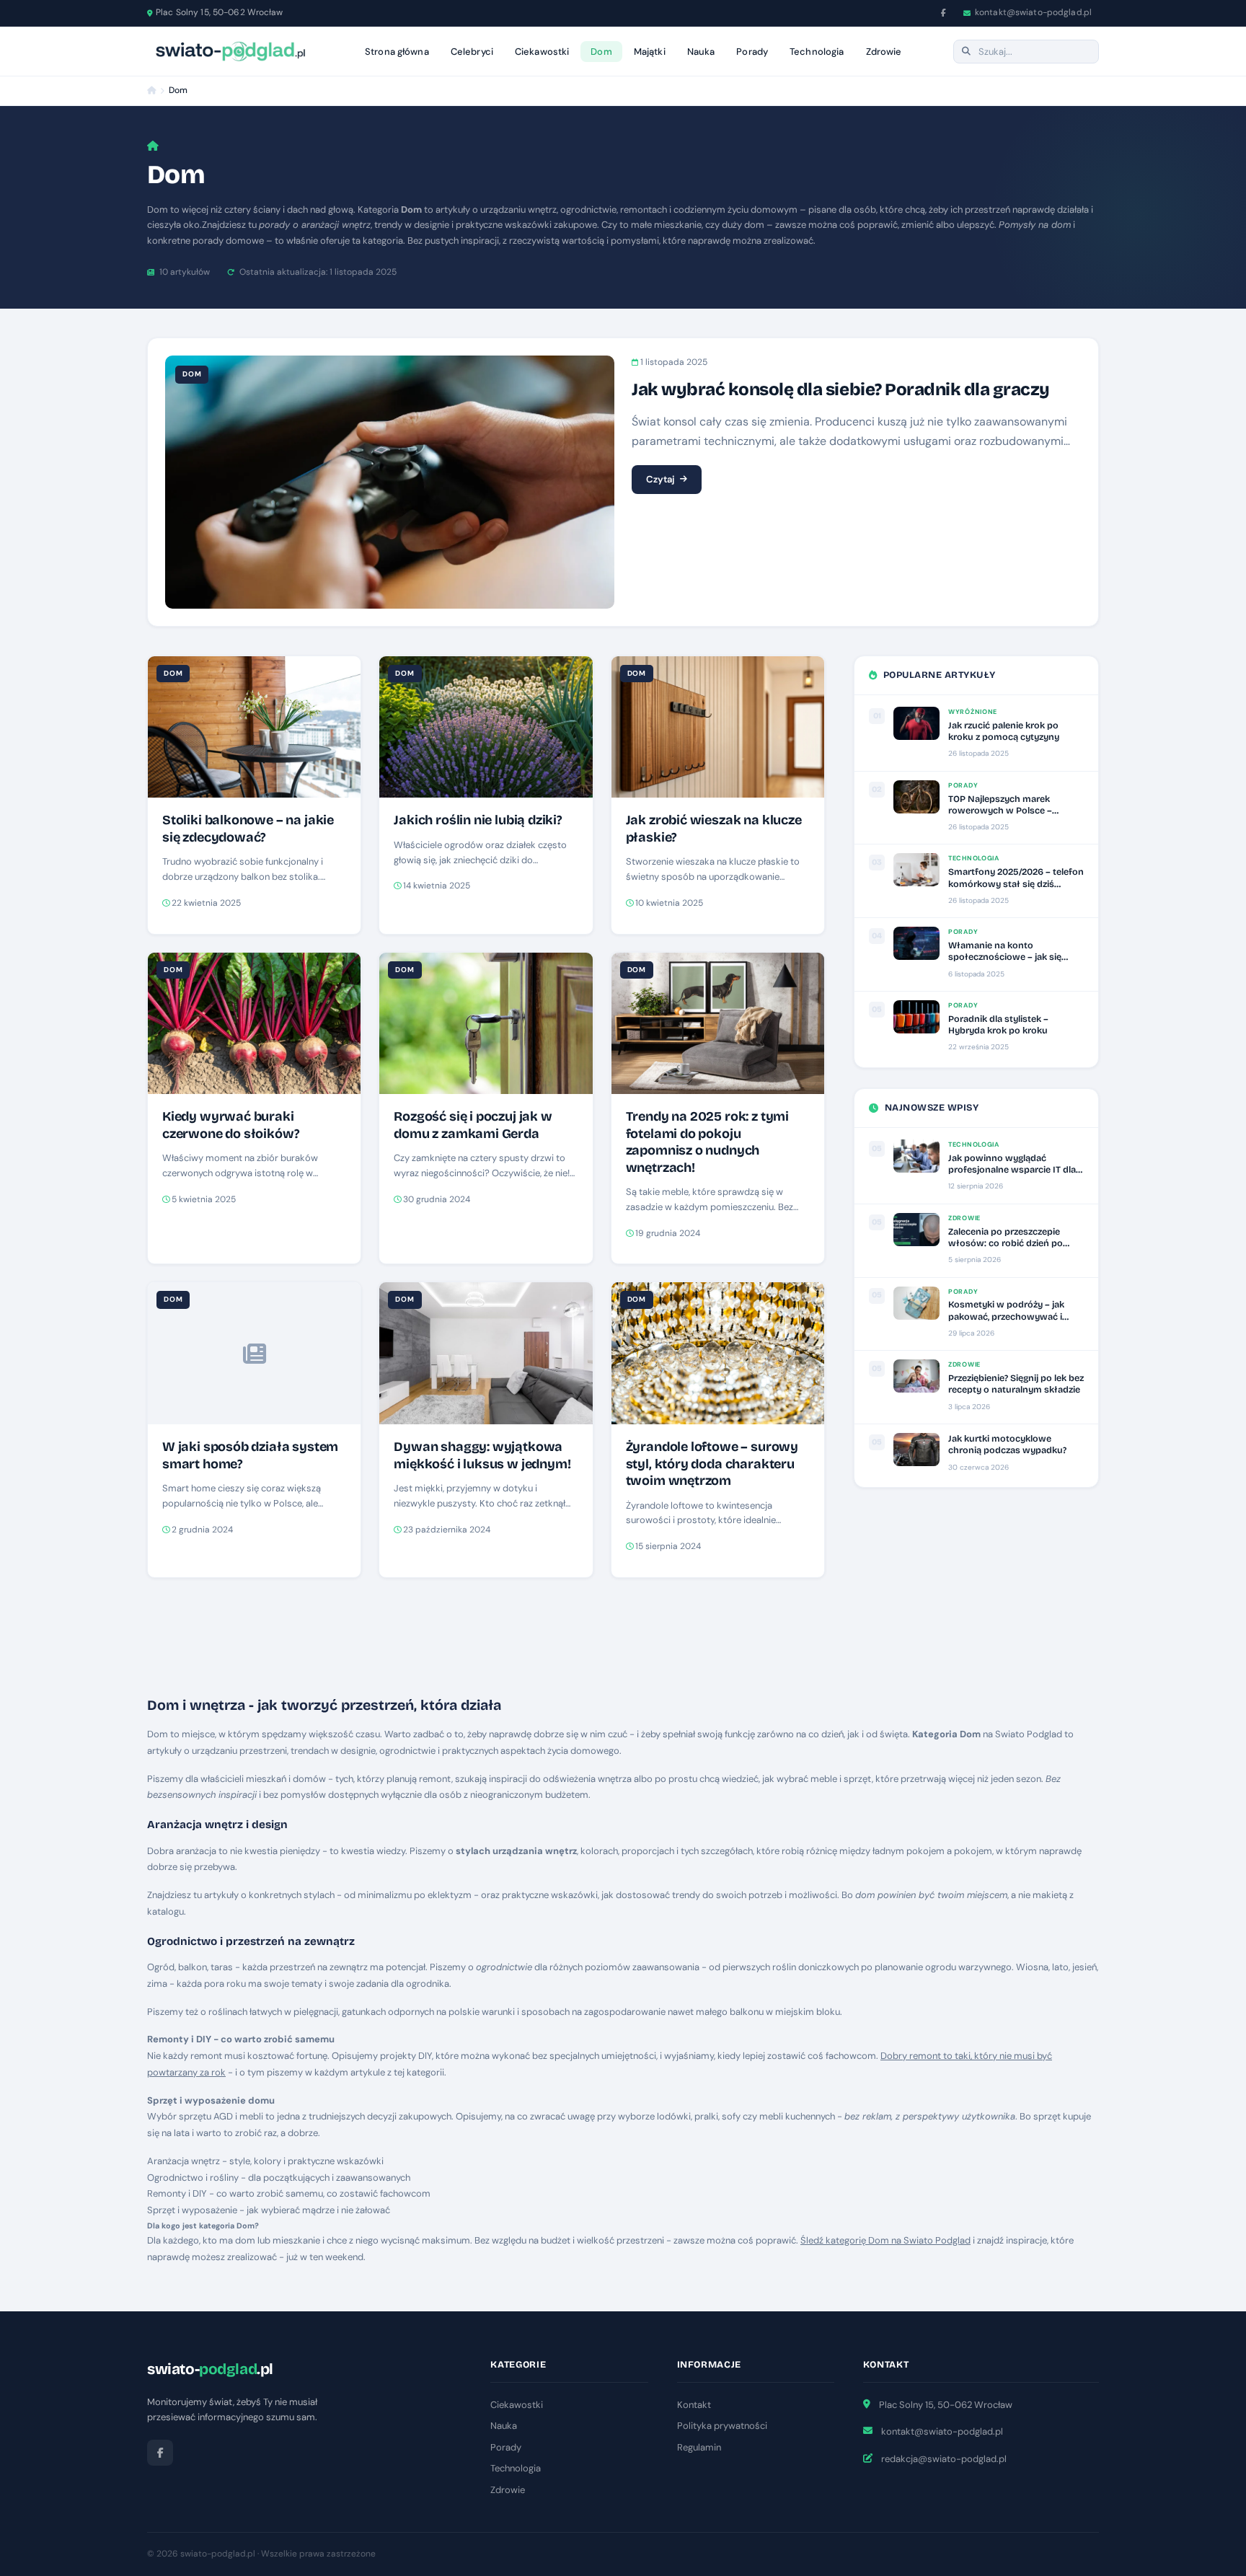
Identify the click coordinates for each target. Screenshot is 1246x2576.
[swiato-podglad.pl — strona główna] (230, 51)
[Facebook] (944, 13)
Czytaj (660, 479)
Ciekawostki (542, 52)
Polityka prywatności (722, 2426)
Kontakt (694, 2405)
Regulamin (699, 2447)
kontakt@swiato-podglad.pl (1033, 12)
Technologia (817, 52)
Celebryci (472, 52)
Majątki (650, 52)
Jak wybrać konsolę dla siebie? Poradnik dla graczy (841, 389)
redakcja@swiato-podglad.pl (944, 2459)
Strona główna (397, 52)
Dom (601, 52)
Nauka (701, 52)
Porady (752, 52)
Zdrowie (884, 52)
